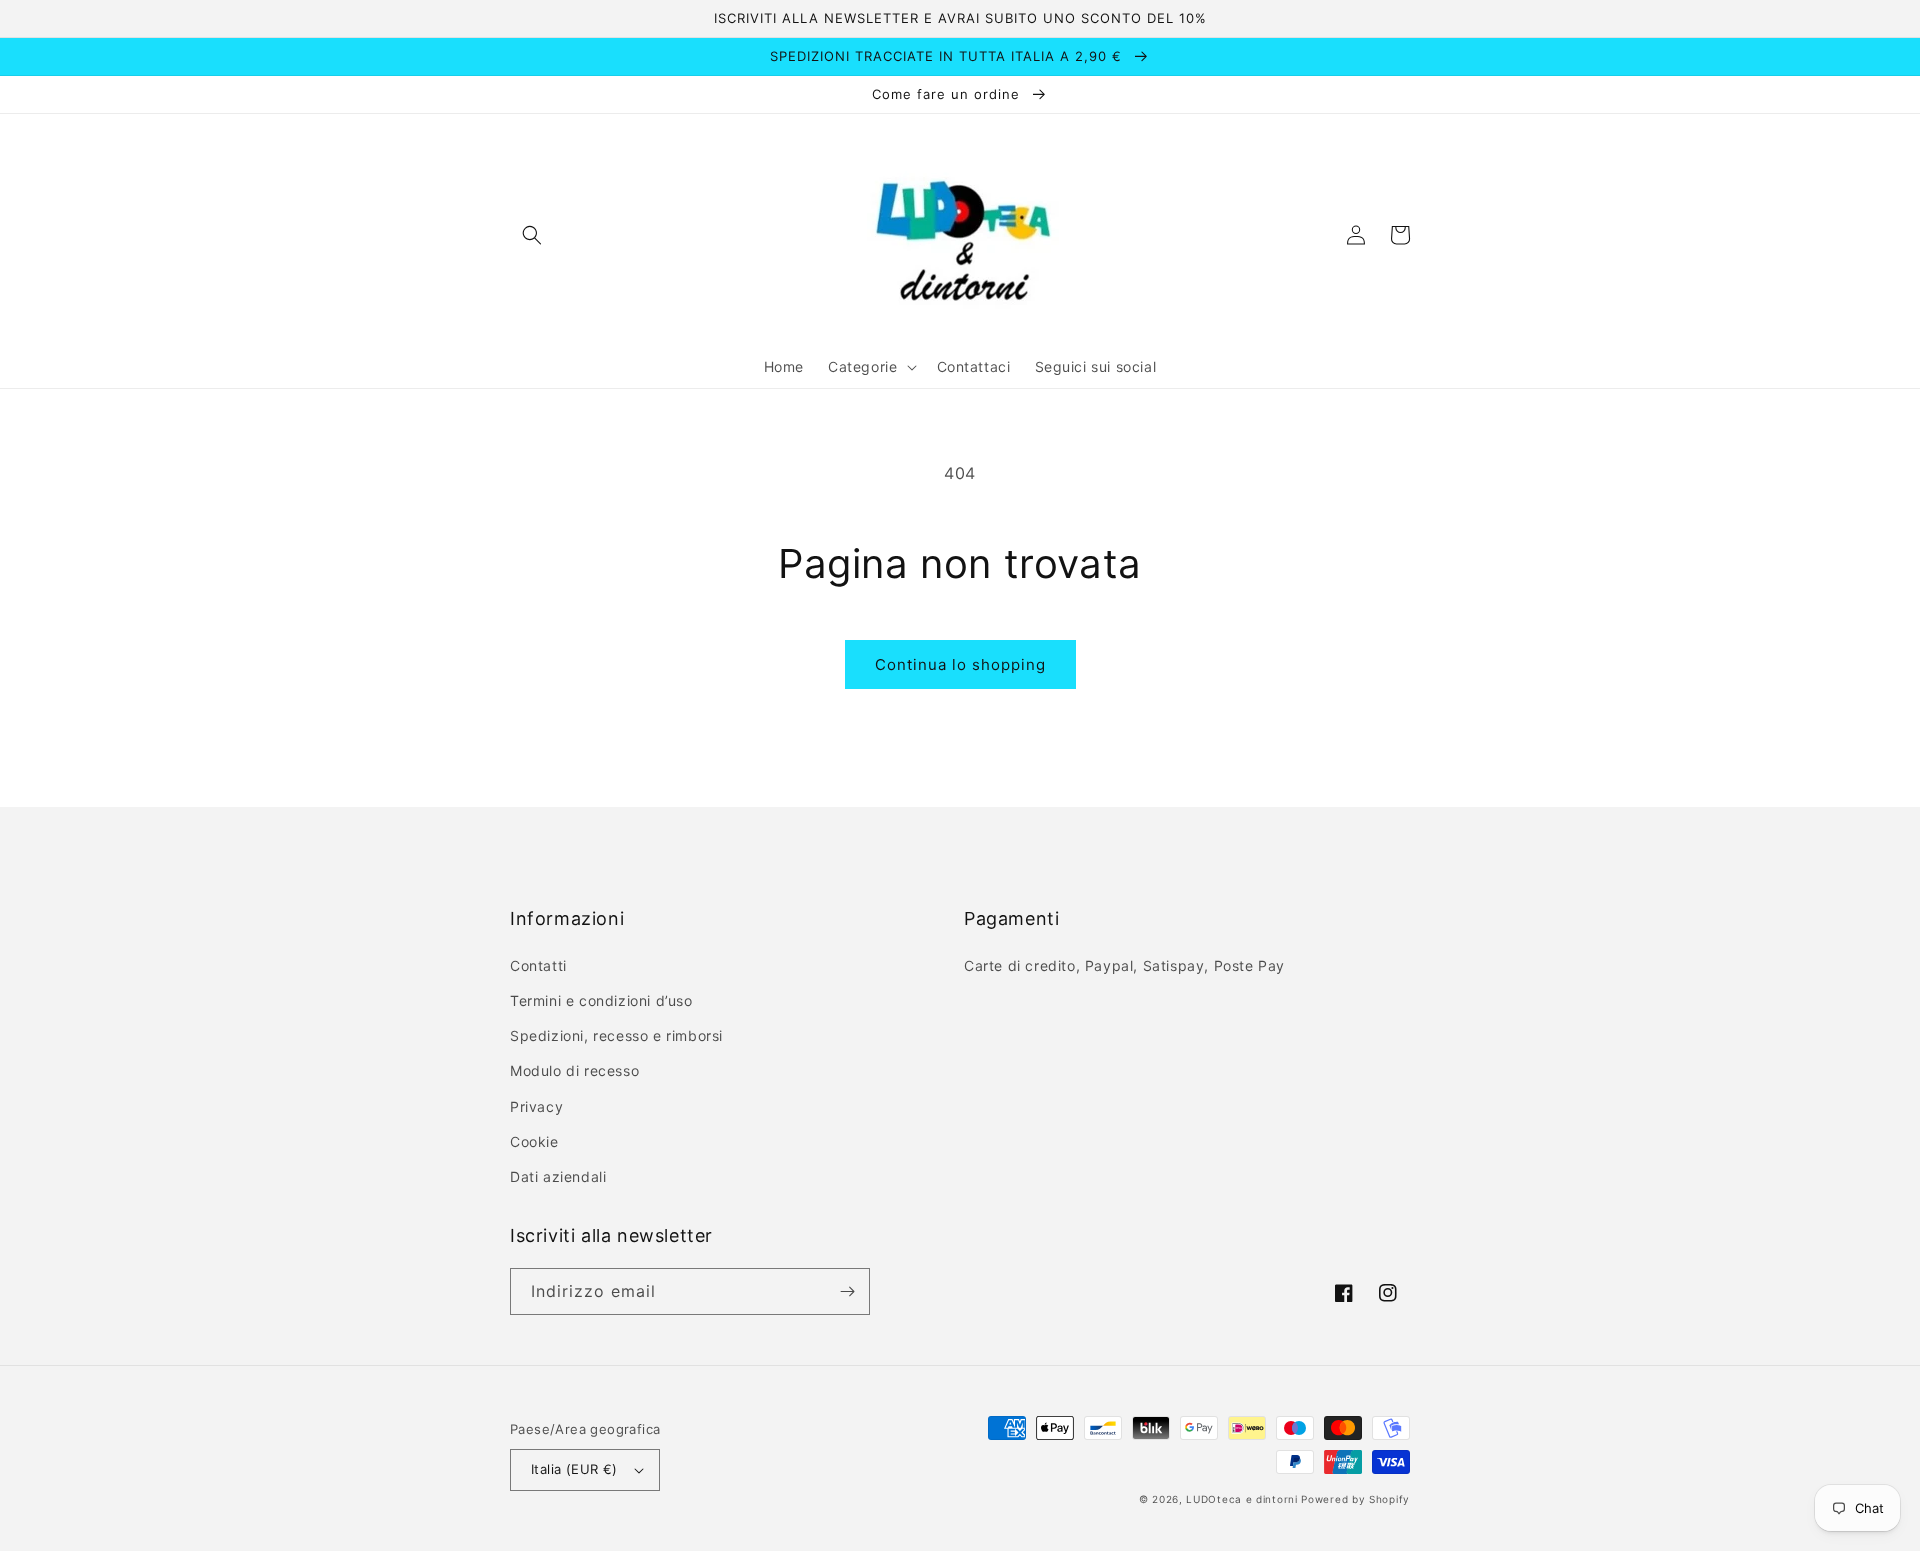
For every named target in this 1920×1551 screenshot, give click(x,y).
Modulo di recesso (574, 1070)
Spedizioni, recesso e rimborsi (616, 1035)
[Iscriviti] (847, 1291)
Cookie (534, 1141)
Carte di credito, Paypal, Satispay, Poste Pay (1124, 965)
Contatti (538, 965)
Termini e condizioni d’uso (601, 1000)
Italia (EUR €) (574, 1469)
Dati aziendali (558, 1176)
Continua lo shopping (960, 664)
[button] (532, 235)
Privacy (536, 1106)
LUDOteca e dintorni (1241, 1499)
